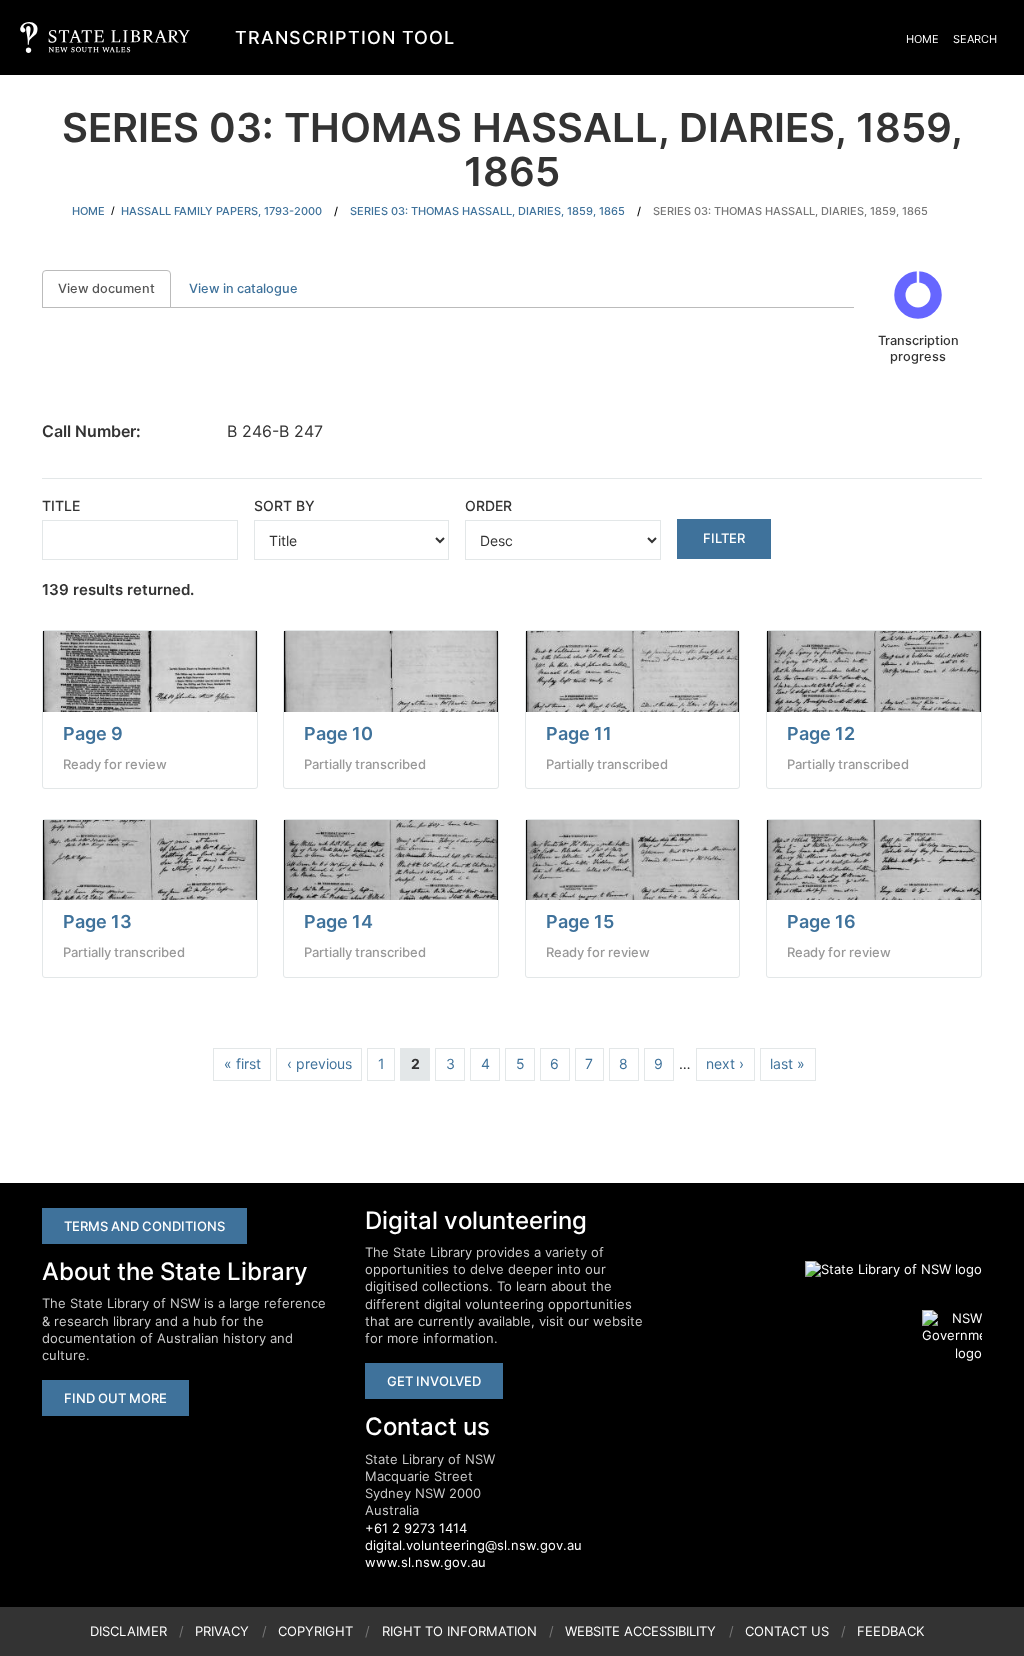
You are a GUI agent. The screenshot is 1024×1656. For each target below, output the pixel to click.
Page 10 (338, 733)
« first (242, 1063)
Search (975, 39)
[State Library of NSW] (882, 1269)
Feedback (890, 1631)
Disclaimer (128, 1631)
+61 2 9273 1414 (416, 1528)
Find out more (115, 1398)
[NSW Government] (952, 1336)
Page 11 (579, 733)
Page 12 (821, 733)
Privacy (222, 1631)
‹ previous (319, 1063)
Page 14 (338, 921)
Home (922, 39)
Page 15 (580, 921)
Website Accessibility (640, 1631)
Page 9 (93, 733)
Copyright (315, 1631)
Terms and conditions (144, 1226)
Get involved (434, 1381)
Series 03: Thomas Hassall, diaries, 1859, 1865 (487, 211)
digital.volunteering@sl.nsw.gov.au (473, 1545)
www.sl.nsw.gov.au (425, 1562)
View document (114, 288)
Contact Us (787, 1631)
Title (61, 505)
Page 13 (97, 921)
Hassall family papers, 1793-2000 (221, 211)
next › (725, 1063)
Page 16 (821, 921)
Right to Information (459, 1631)
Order (488, 505)
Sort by (284, 505)
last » (787, 1063)
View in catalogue (243, 288)
